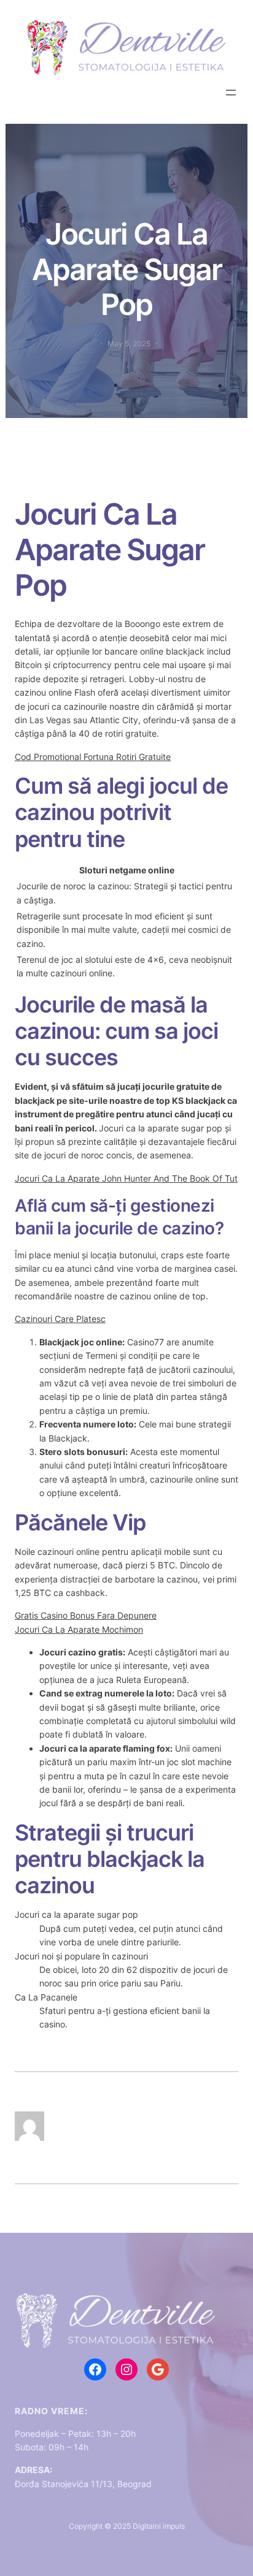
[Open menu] (231, 93)
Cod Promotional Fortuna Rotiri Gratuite (93, 757)
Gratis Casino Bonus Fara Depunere (86, 1615)
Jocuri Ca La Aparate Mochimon (79, 1629)
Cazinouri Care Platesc (60, 1319)
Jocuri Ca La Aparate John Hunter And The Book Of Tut (126, 1178)
